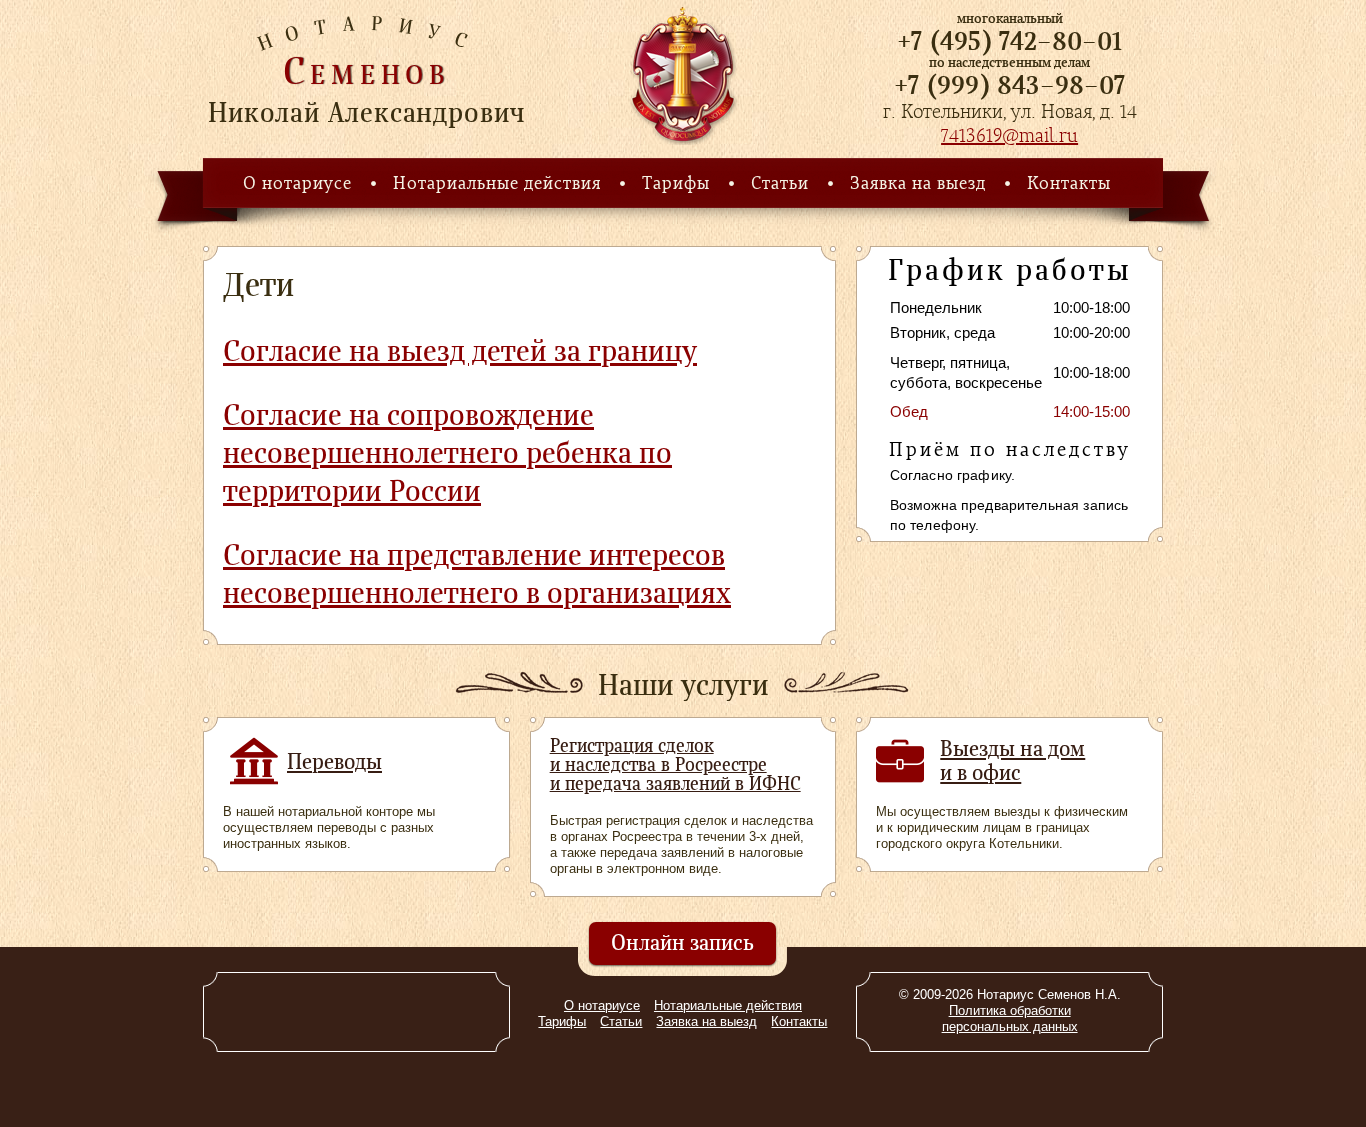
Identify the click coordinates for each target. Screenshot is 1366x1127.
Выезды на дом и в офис (1012, 760)
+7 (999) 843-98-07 (1010, 84)
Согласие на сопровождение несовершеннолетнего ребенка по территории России (447, 453)
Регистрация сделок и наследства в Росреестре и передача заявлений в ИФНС (675, 765)
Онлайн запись (682, 942)
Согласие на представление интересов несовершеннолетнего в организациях (477, 574)
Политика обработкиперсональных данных (1010, 1018)
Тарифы (676, 183)
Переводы (334, 761)
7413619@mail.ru (1009, 135)
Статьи (780, 183)
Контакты (1069, 183)
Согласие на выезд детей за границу (460, 351)
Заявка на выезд (918, 183)
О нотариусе (297, 183)
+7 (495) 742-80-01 (1010, 40)
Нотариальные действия (497, 183)
